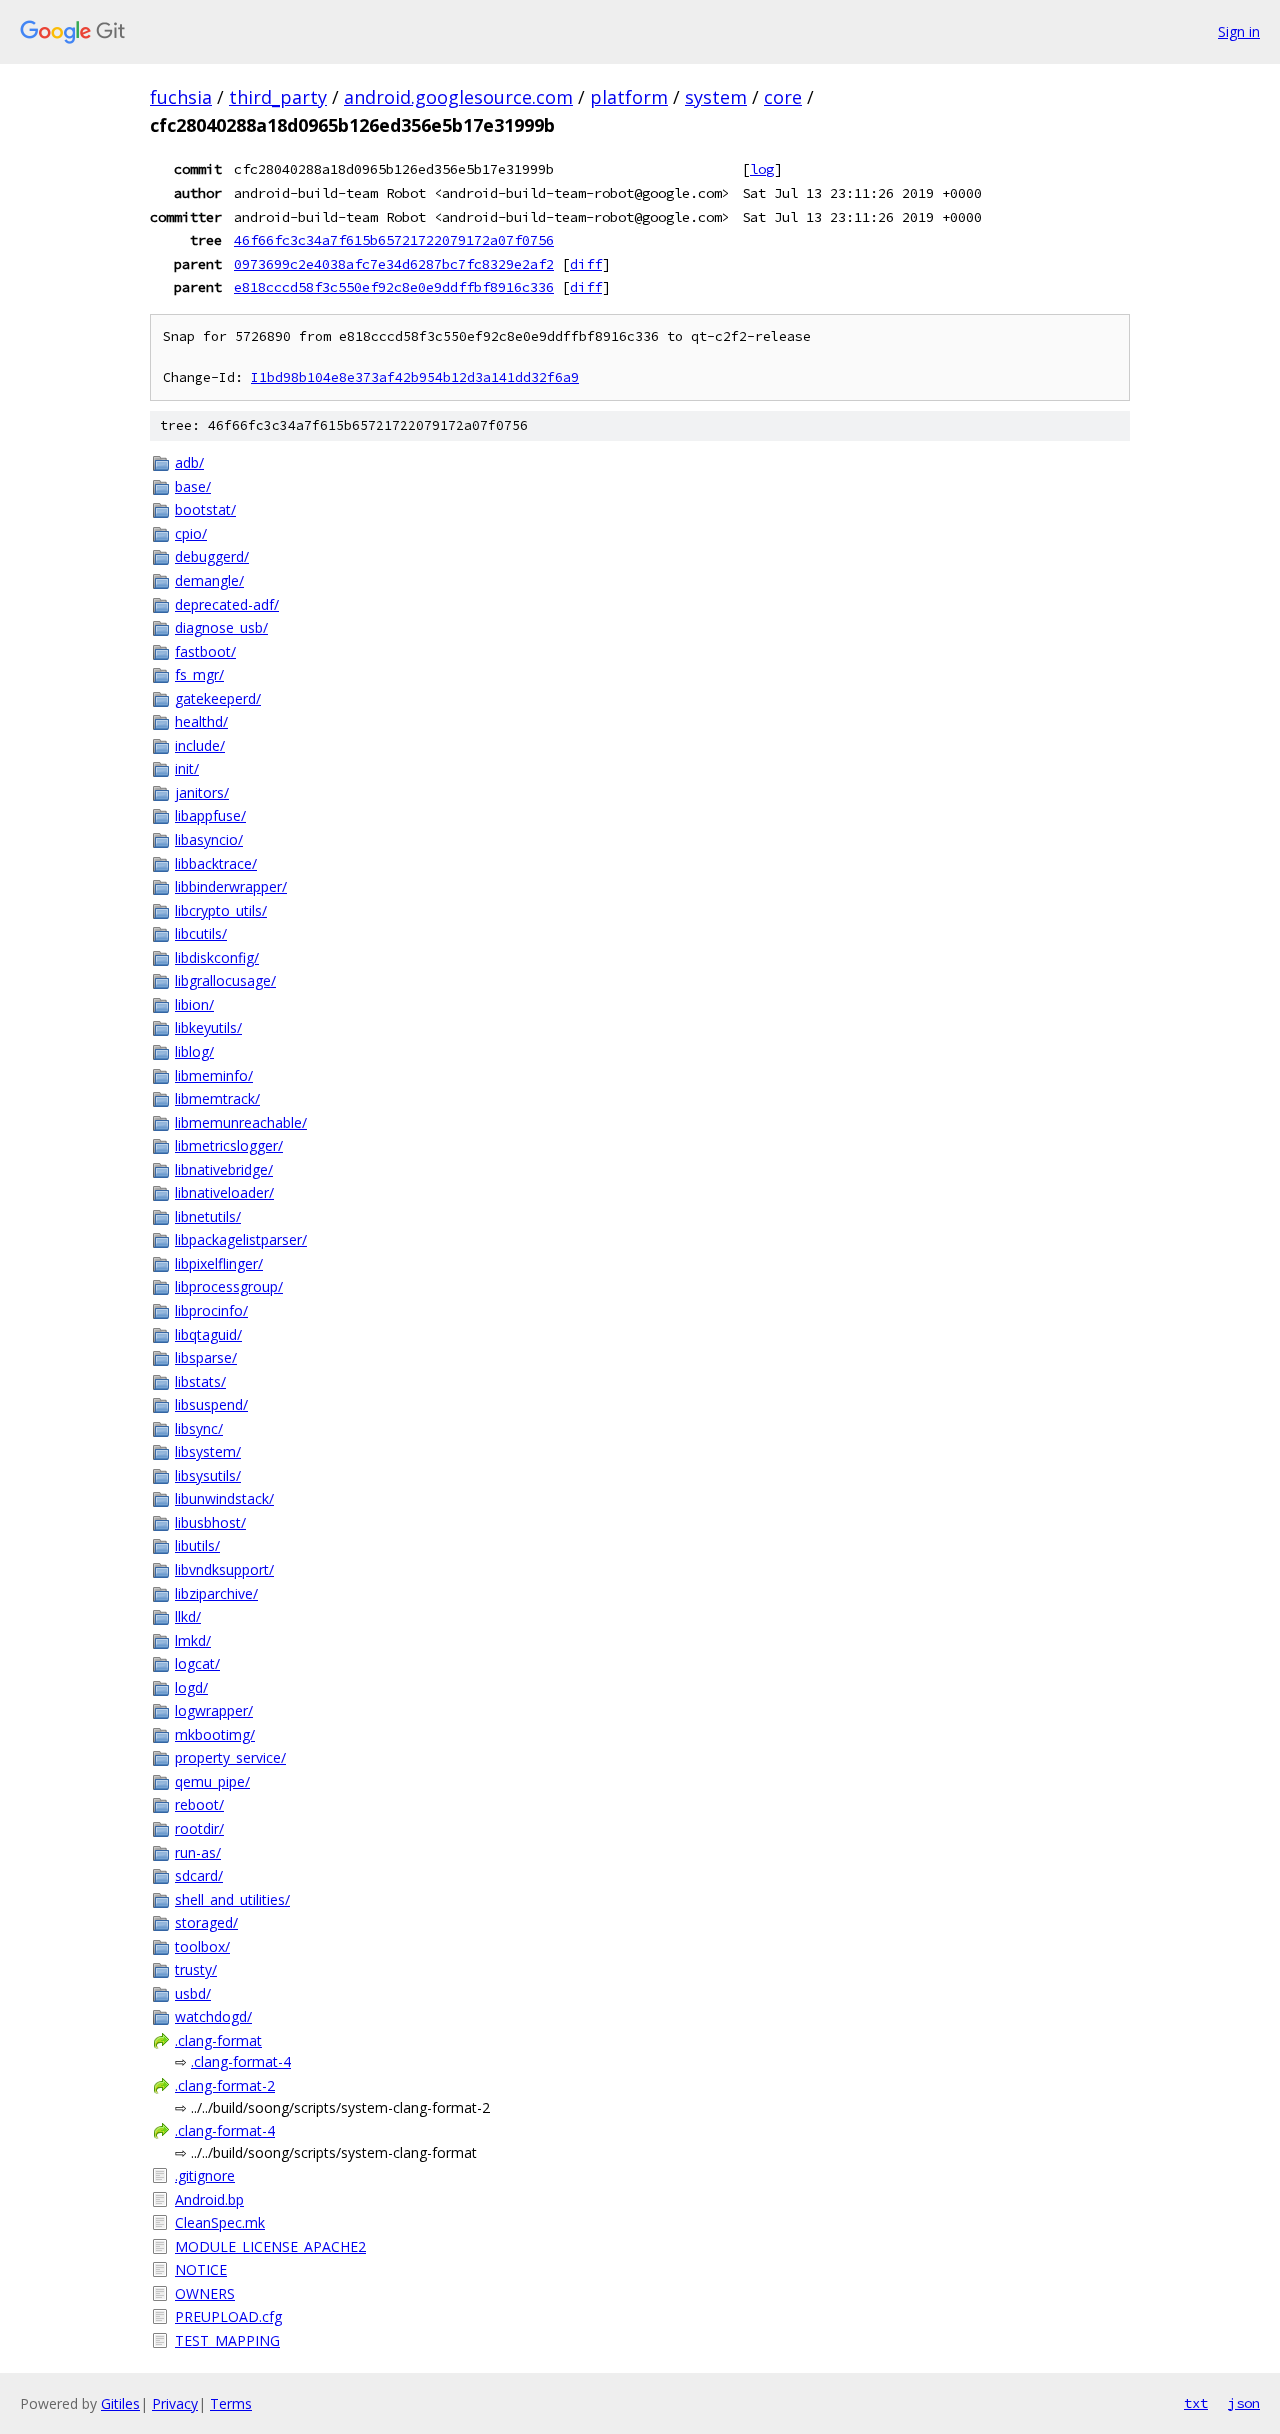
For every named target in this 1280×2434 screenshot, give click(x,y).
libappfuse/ (210, 815)
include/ (200, 745)
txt (1196, 2403)
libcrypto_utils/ (221, 910)
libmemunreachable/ (241, 1122)
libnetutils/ (208, 1216)
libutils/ (197, 1545)
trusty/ (196, 1969)
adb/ (189, 462)
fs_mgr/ (199, 674)
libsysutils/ (208, 1475)
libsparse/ (206, 1357)
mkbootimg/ (215, 1734)
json (1244, 2403)
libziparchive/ (216, 1593)
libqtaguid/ (208, 1334)
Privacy (175, 2403)
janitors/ (202, 792)
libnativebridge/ (224, 1169)
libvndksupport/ (224, 1569)
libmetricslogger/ (229, 1145)
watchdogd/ (213, 2016)
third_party (278, 97)
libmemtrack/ (217, 1098)
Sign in (1239, 31)
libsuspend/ (211, 1404)
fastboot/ (205, 651)
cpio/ (191, 533)
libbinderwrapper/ (231, 886)
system (716, 97)
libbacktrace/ (216, 863)
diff (586, 264)
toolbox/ (202, 1946)
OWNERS (205, 2293)
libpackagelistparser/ (241, 1239)
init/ (187, 768)
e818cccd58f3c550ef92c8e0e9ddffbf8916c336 (394, 287)
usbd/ (193, 1993)
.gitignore (205, 2175)
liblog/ (194, 1051)
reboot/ (199, 1804)
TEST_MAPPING (227, 2340)
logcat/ (197, 1663)
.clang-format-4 (241, 2061)
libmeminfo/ (214, 1075)
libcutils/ (201, 933)
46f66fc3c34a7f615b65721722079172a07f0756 (394, 240)
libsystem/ (208, 1451)
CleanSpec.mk (220, 2222)
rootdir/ (199, 1828)
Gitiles (120, 2403)
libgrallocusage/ (225, 980)
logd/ (191, 1687)
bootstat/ (205, 509)
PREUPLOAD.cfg (228, 2316)
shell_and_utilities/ (232, 1899)
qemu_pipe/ (212, 1781)
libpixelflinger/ (219, 1263)
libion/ (194, 1004)
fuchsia (181, 97)
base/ (193, 486)
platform (629, 97)
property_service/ (230, 1757)
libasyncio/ (209, 839)
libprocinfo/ (211, 1310)
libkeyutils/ (208, 1027)
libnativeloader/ (224, 1192)
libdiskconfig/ (217, 957)
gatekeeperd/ (218, 698)
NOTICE (201, 2269)
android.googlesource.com (458, 97)
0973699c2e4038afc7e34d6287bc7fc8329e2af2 (394, 264)
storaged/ (206, 1922)
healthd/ (201, 721)
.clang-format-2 (225, 2085)
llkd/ (188, 1616)
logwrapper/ (214, 1710)
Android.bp (209, 2199)
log (762, 169)
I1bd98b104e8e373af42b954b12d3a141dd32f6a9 (415, 377)
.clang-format (218, 2040)
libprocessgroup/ (229, 1286)
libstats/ (200, 1381)
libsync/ (199, 1428)
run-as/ (198, 1852)
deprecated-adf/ (227, 604)
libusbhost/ (210, 1522)
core (783, 97)
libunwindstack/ (224, 1498)
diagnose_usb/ (221, 627)
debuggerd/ (212, 556)
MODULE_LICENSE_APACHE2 (270, 2246)
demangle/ (209, 580)
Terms (231, 2403)
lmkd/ (193, 1640)
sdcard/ (199, 1875)
